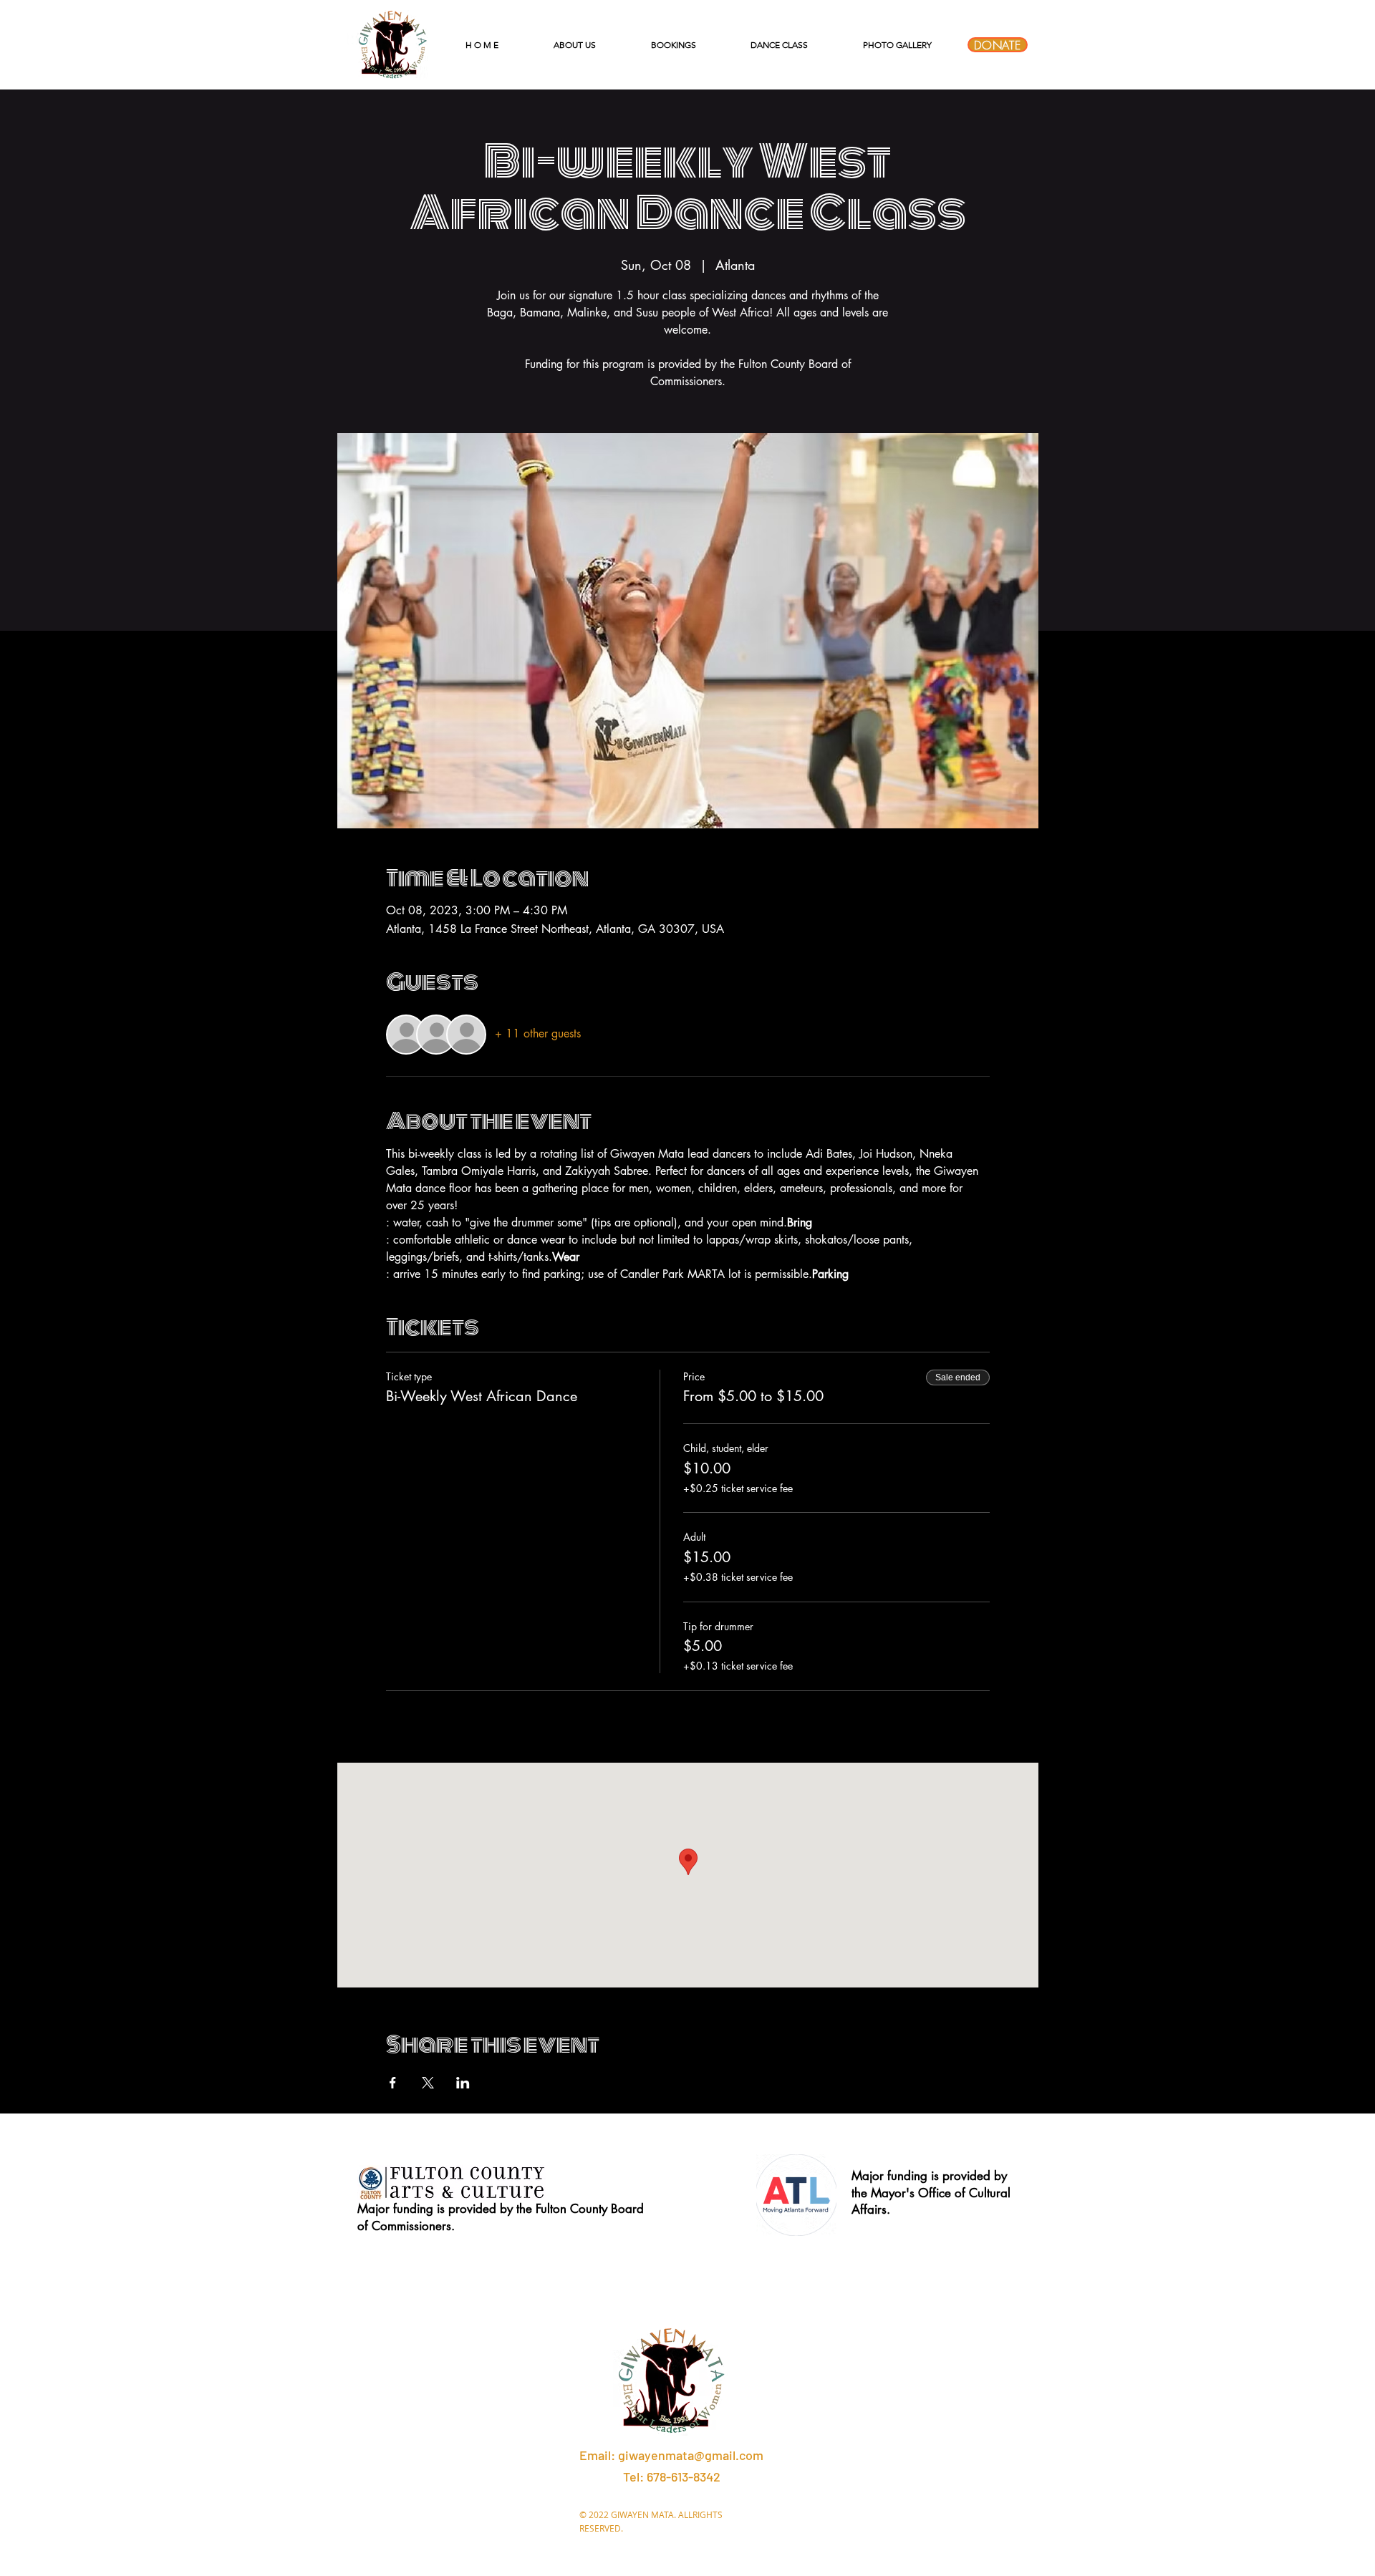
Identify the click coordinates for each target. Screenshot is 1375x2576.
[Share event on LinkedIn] (463, 2083)
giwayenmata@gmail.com (691, 2455)
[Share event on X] (428, 2083)
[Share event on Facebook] (393, 2083)
